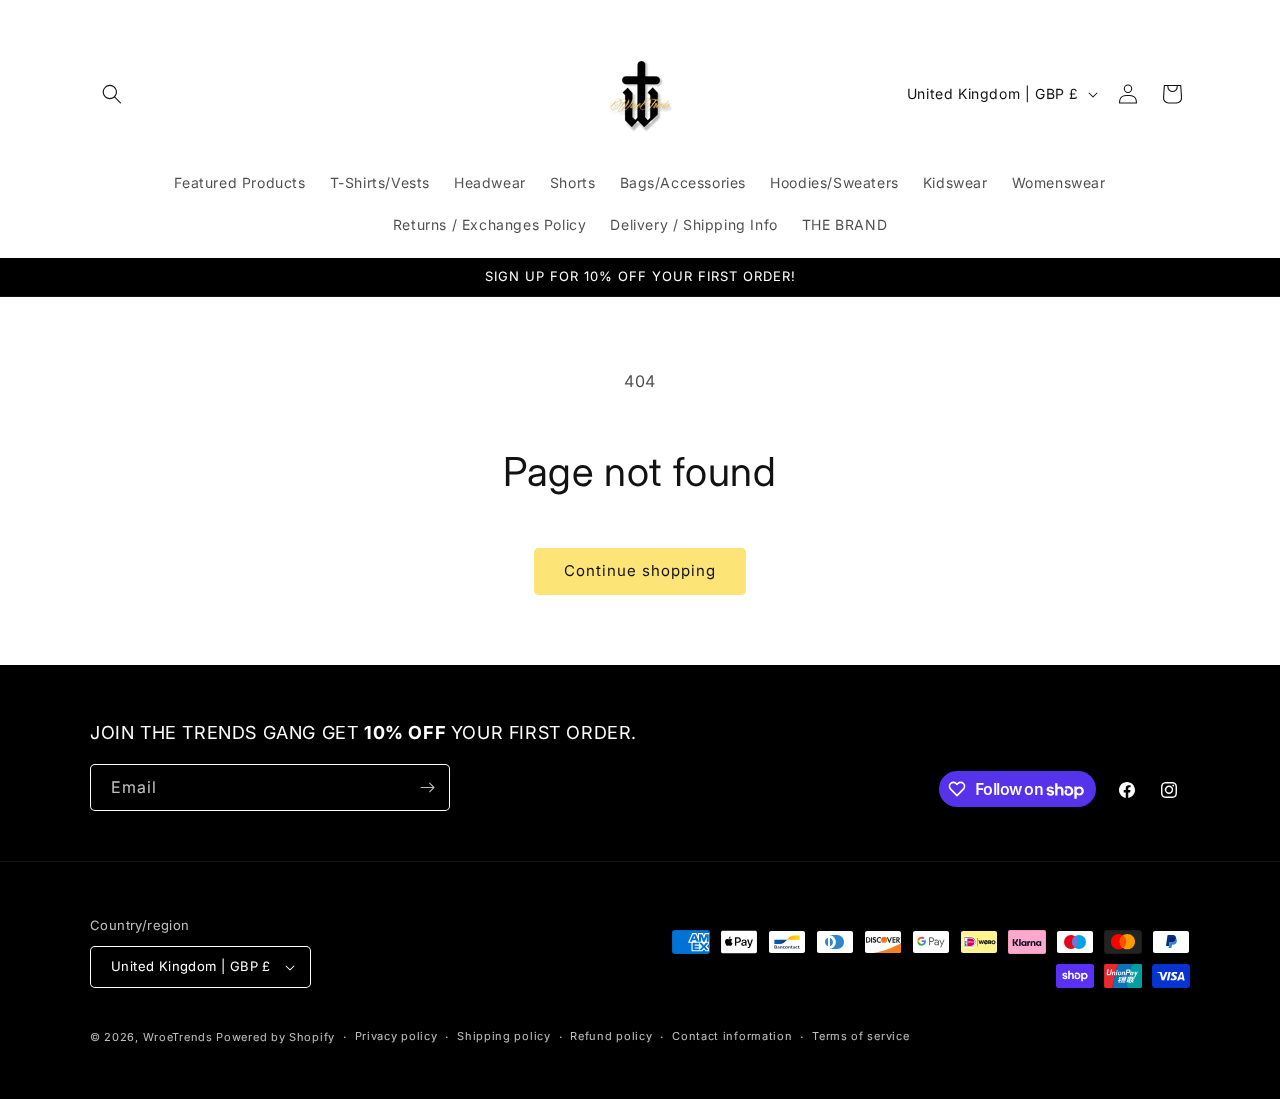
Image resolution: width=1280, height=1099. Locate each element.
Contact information (732, 1036)
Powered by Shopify (275, 1037)
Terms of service (860, 1036)
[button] (112, 94)
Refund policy (611, 1036)
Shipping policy (504, 1036)
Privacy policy (396, 1036)
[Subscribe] (427, 787)
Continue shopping (640, 570)
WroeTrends (178, 1037)
